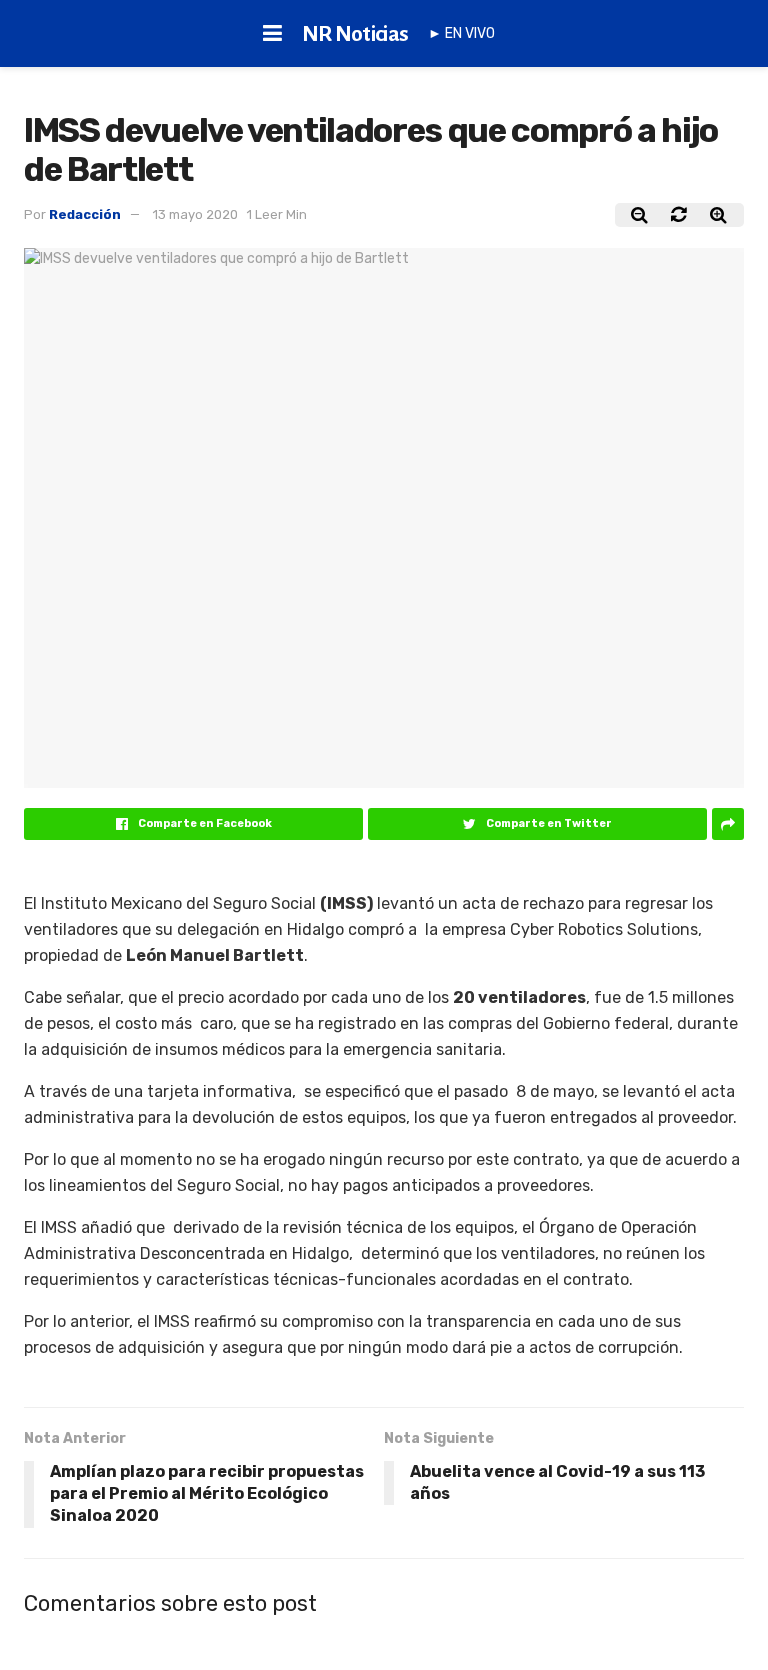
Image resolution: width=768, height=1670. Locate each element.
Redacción (85, 214)
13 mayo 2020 (195, 214)
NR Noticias (355, 34)
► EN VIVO (461, 33)
